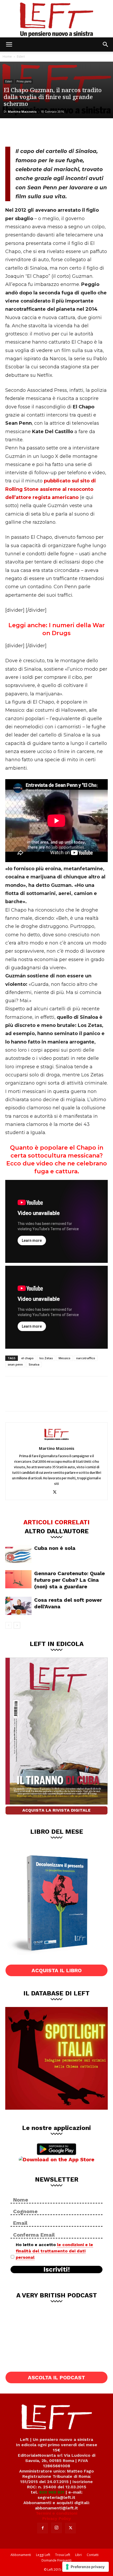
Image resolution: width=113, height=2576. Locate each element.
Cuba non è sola (55, 1548)
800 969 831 (52, 2492)
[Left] (56, 19)
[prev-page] (9, 1625)
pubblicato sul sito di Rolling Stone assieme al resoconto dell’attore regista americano (51, 489)
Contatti (93, 2555)
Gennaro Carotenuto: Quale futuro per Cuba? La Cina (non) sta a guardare (70, 1580)
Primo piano (24, 81)
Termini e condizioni (56, 2513)
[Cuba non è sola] (18, 1554)
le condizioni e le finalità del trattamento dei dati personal (54, 2251)
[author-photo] (56, 1441)
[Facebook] (13, 132)
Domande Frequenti (56, 2560)
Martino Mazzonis (22, 112)
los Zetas (46, 1358)
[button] (9, 45)
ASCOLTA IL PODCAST (56, 2377)
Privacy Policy (57, 2518)
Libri (78, 2555)
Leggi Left (43, 2555)
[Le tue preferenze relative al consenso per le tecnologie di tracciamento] (86, 2567)
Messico (65, 1358)
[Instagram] (56, 2528)
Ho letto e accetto (54, 2251)
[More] (65, 132)
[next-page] (17, 1625)
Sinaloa (34, 1364)
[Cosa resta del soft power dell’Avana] (18, 1606)
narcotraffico (86, 1358)
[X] (30, 132)
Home (7, 56)
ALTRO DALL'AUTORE (57, 1531)
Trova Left (63, 2555)
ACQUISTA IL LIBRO (57, 1970)
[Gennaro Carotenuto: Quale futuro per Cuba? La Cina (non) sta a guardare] (18, 1579)
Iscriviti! (57, 2270)
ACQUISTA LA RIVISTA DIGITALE (56, 1810)
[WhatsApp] (48, 132)
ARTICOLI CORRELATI (56, 1522)
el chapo (27, 1358)
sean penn (15, 1364)
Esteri (21, 56)
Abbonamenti (21, 2555)
